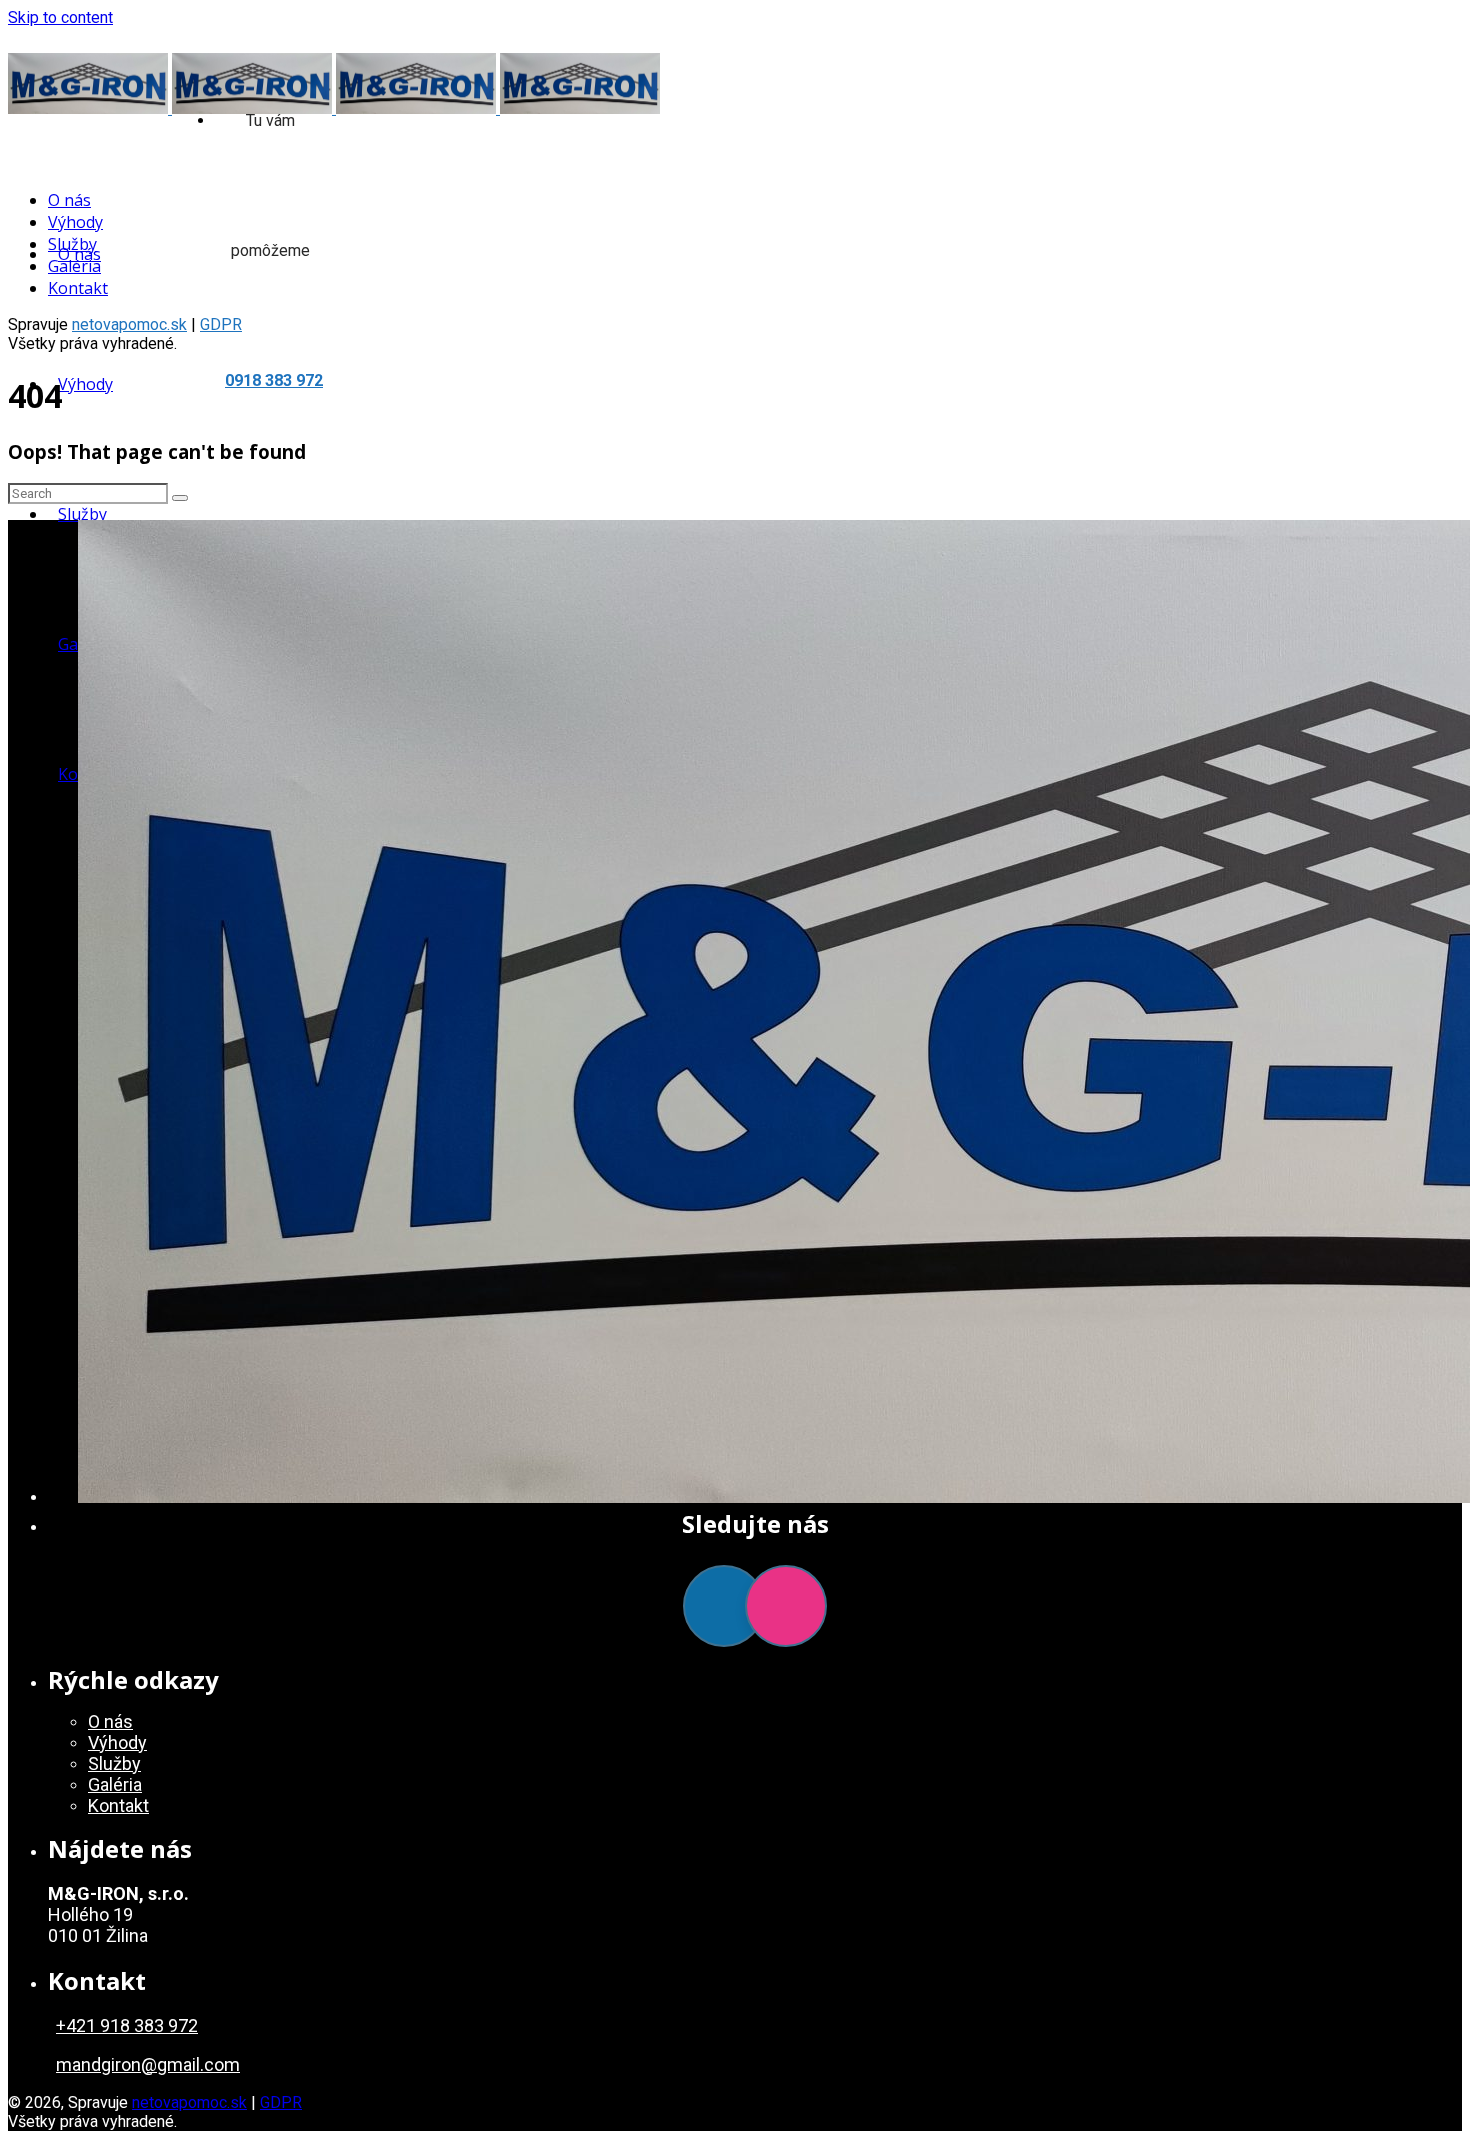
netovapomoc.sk (129, 324)
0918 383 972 (274, 380)
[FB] (724, 1606)
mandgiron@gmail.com (148, 2064)
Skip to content (60, 17)
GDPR (281, 2102)
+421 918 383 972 (127, 2025)
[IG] (786, 1606)
